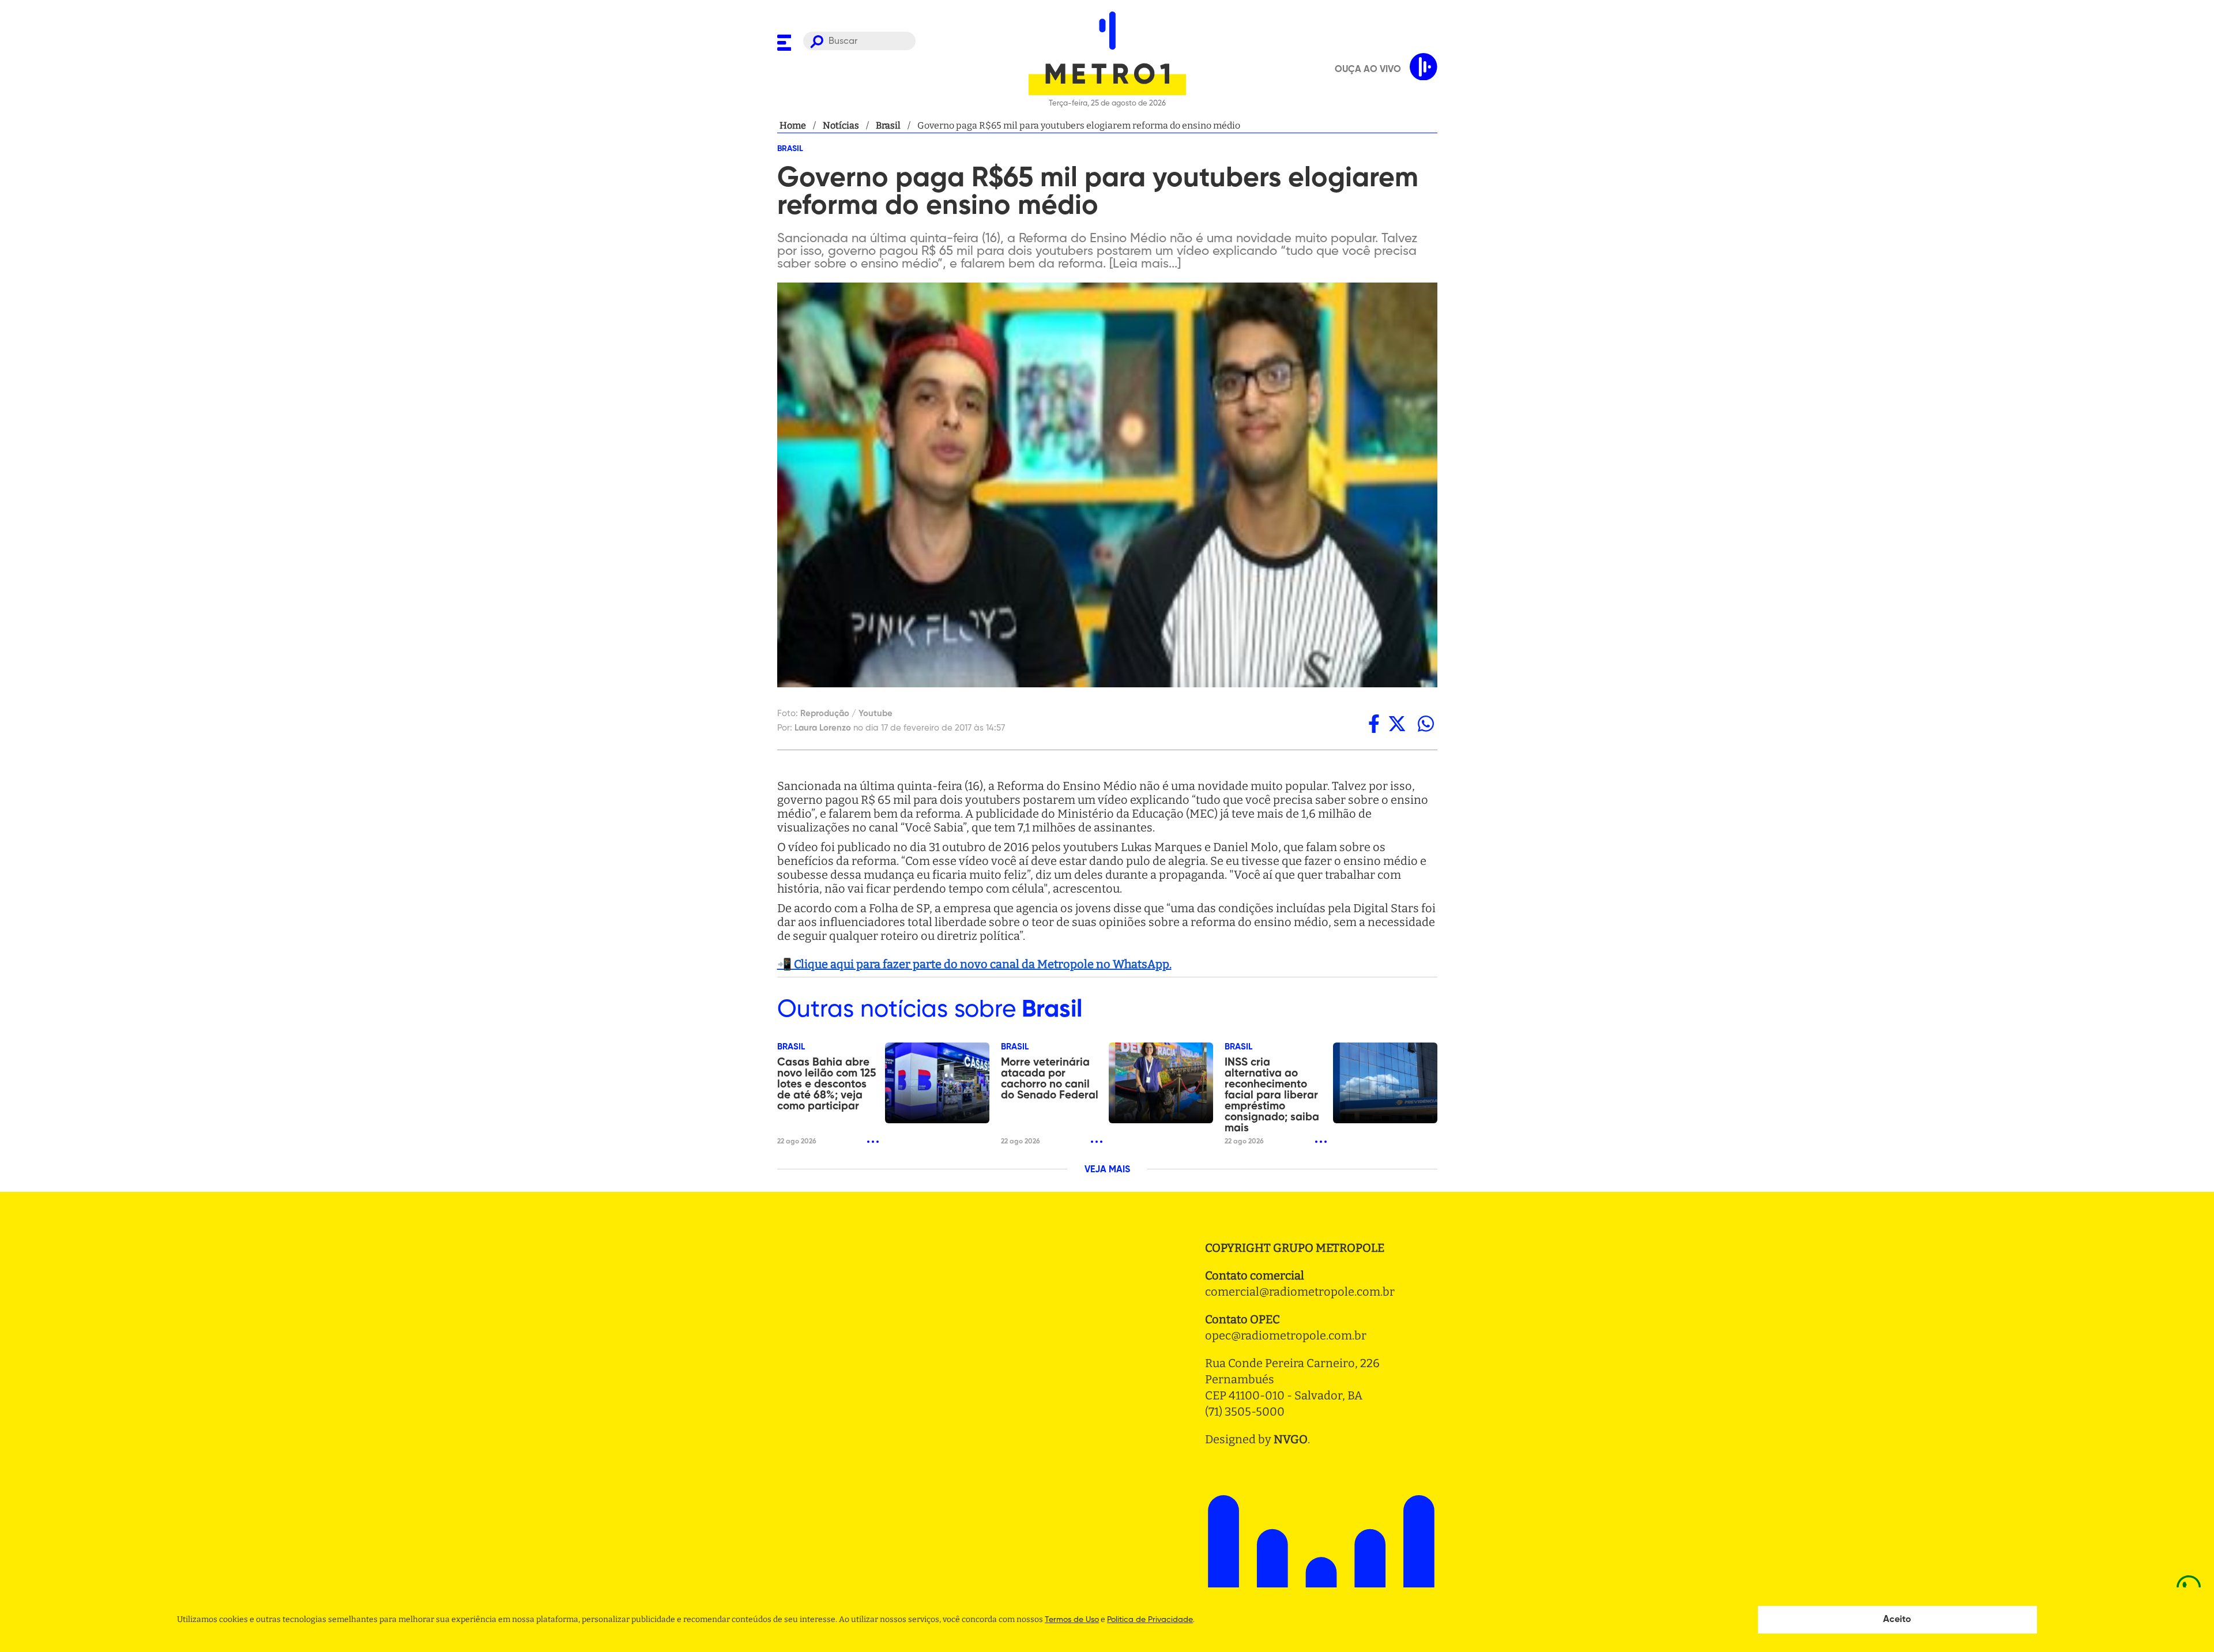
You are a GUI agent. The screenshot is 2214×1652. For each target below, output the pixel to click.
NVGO (1291, 1439)
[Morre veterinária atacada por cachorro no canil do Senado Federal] (1161, 1083)
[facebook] (1374, 724)
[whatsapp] (1426, 724)
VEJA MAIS (1107, 1170)
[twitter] (1397, 724)
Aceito (1897, 1620)
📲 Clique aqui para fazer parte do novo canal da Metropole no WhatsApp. (974, 964)
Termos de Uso (1072, 1620)
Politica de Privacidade (1150, 1620)
